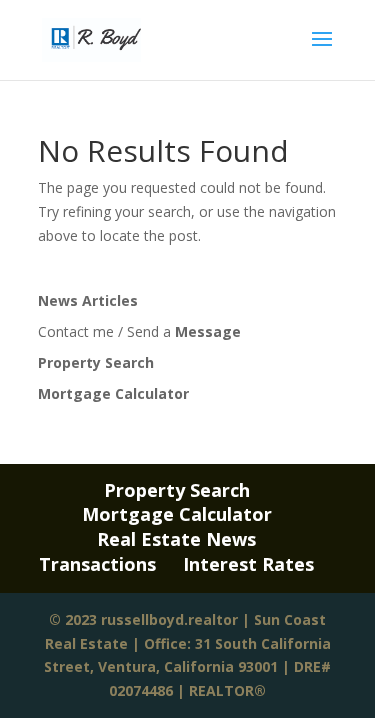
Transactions (97, 564)
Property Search (96, 362)
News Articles (88, 300)
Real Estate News (176, 539)
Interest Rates (248, 564)
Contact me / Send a (139, 331)
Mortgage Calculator (113, 393)
